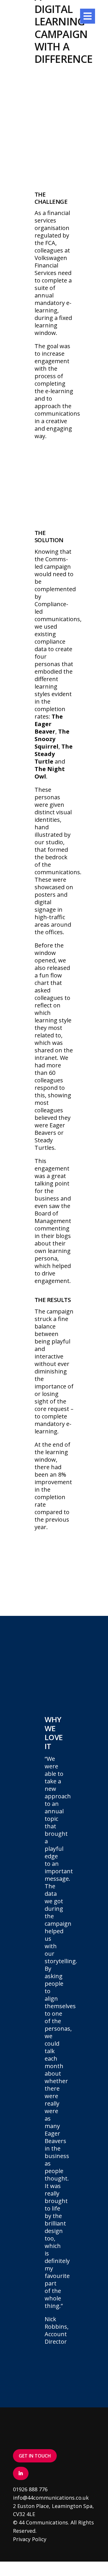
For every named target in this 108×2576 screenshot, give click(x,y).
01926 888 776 (30, 2489)
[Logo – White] (29, 11)
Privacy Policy (30, 2539)
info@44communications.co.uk (51, 2498)
